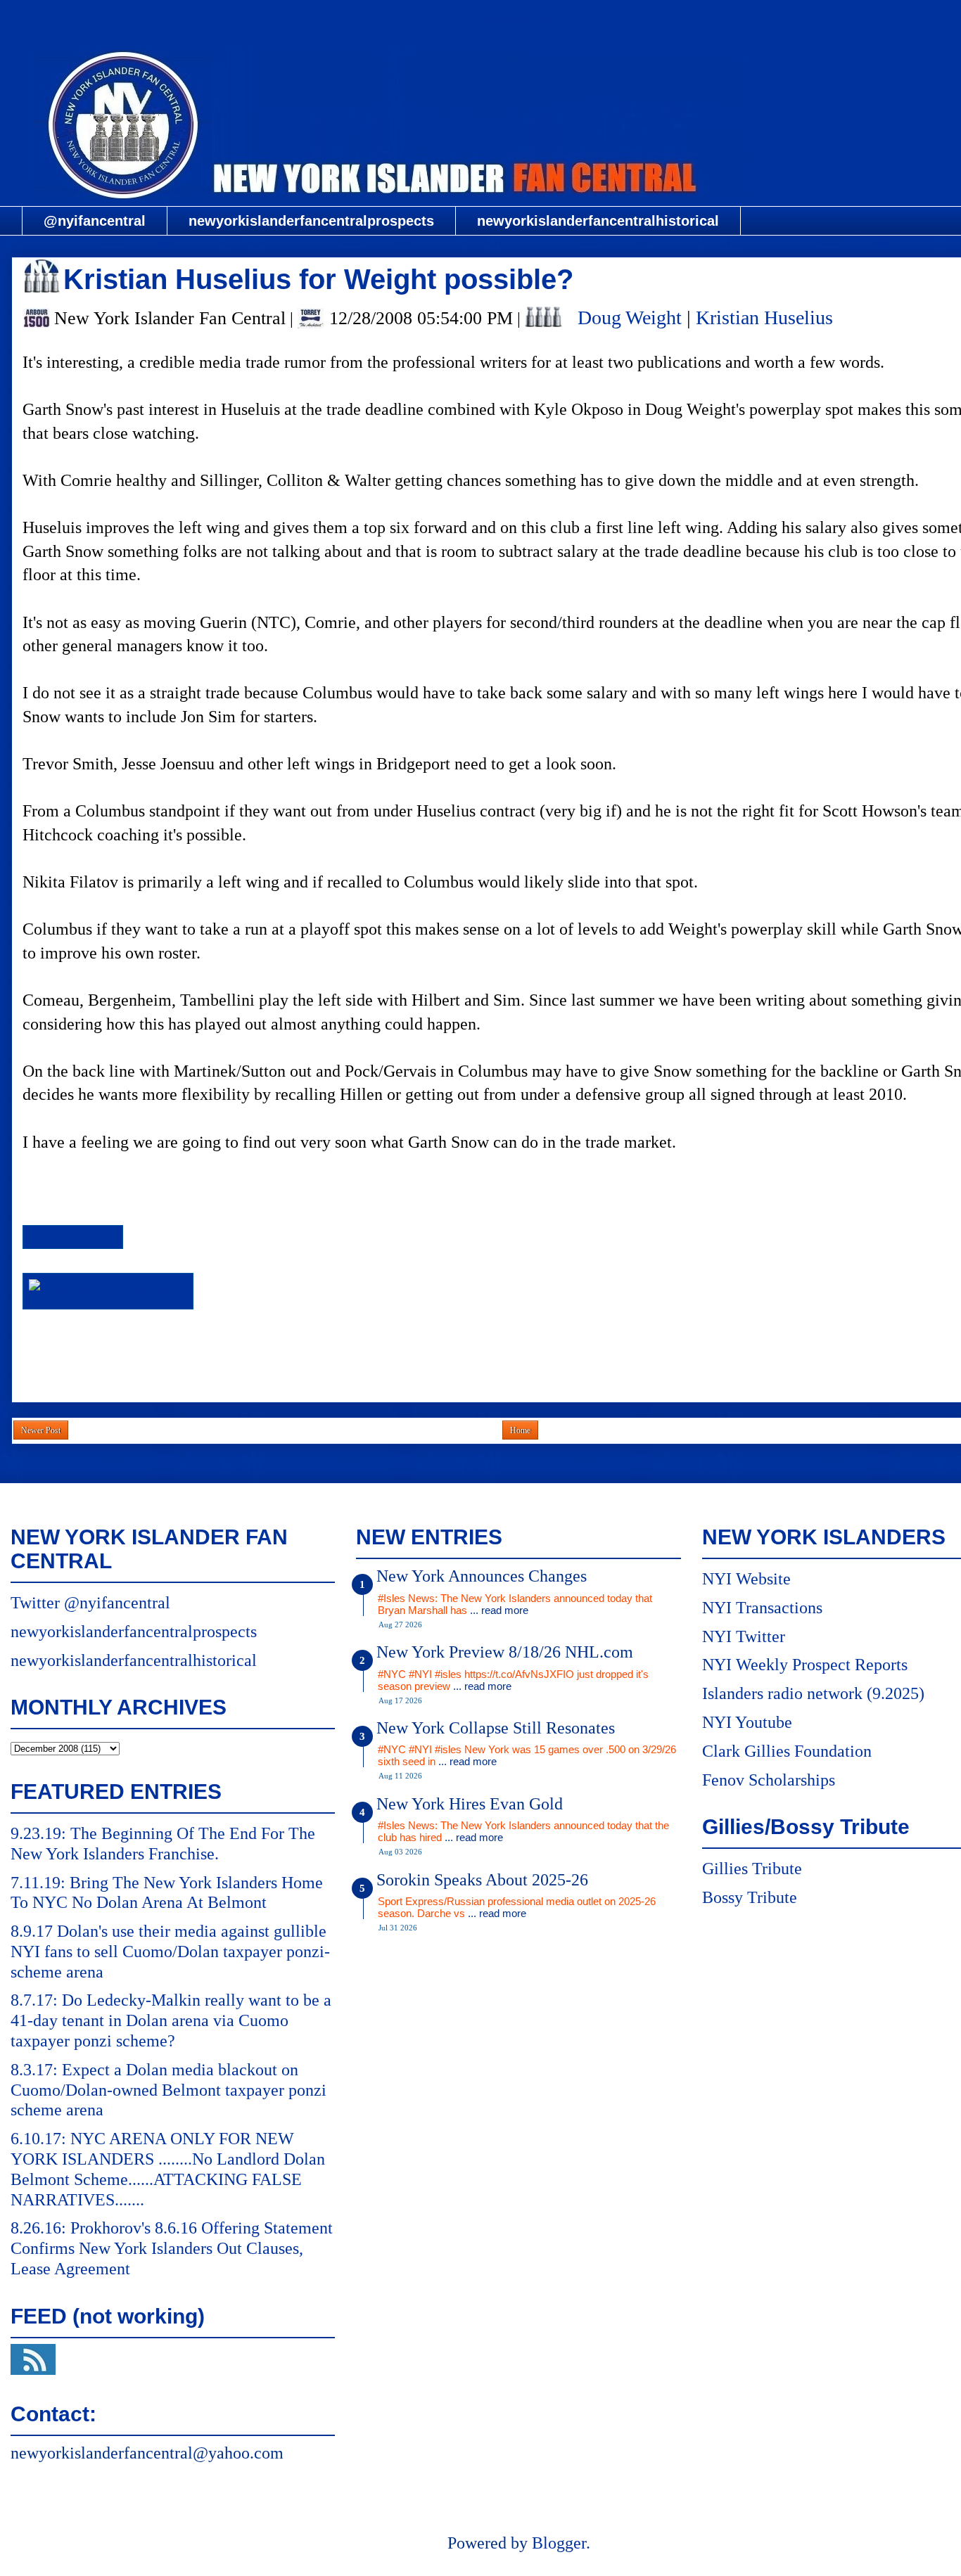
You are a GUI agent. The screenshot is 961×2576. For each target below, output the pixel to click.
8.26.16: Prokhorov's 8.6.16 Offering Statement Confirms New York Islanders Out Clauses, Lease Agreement (172, 2248)
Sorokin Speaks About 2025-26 (482, 1880)
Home (520, 1430)
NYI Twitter (744, 1636)
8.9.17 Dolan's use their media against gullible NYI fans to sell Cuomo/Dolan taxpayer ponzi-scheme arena (170, 1952)
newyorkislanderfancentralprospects (311, 221)
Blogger (559, 2543)
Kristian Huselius (764, 318)
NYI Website (746, 1579)
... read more (499, 1610)
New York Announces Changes (482, 1576)
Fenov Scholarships (769, 1780)
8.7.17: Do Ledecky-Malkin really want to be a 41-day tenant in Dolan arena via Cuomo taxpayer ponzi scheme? (171, 2020)
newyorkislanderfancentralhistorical (598, 221)
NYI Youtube (747, 1722)
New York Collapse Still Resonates (496, 1728)
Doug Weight (630, 318)
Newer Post (41, 1430)
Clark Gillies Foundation (787, 1751)
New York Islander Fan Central (518, 19)
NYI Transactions (762, 1608)
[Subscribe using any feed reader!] (108, 1290)
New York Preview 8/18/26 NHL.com (505, 1652)
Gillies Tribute (752, 1869)
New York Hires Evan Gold (470, 1804)
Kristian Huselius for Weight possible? (318, 279)
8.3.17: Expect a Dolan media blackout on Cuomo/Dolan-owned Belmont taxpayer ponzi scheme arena (168, 2090)
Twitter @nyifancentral (90, 1603)
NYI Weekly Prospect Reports (805, 1665)
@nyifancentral (95, 221)
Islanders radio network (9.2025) (813, 1693)
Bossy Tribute (750, 1897)
